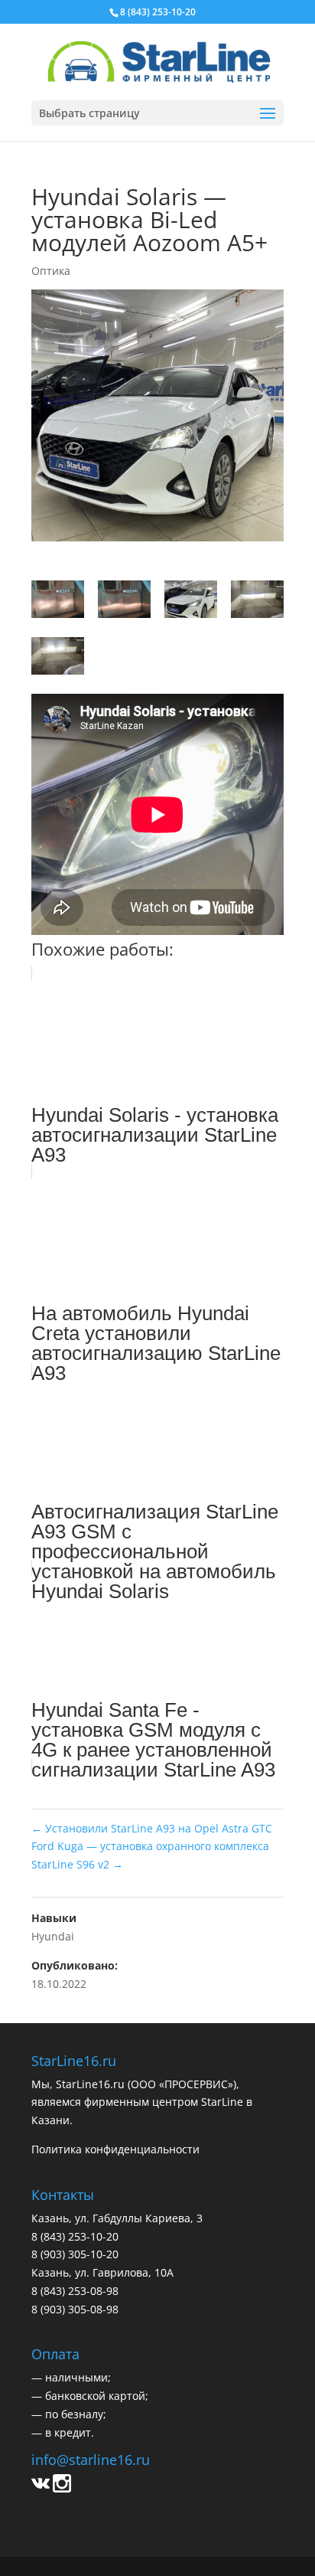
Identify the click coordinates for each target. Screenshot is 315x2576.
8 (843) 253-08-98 (75, 2291)
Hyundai (53, 1936)
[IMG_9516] (58, 602)
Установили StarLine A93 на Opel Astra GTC (152, 1828)
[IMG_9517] (124, 602)
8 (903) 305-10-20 (75, 2254)
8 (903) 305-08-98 (75, 2309)
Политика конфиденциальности (115, 2149)
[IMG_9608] (257, 602)
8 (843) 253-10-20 (158, 12)
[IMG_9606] (191, 602)
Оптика (51, 271)
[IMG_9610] (58, 659)
